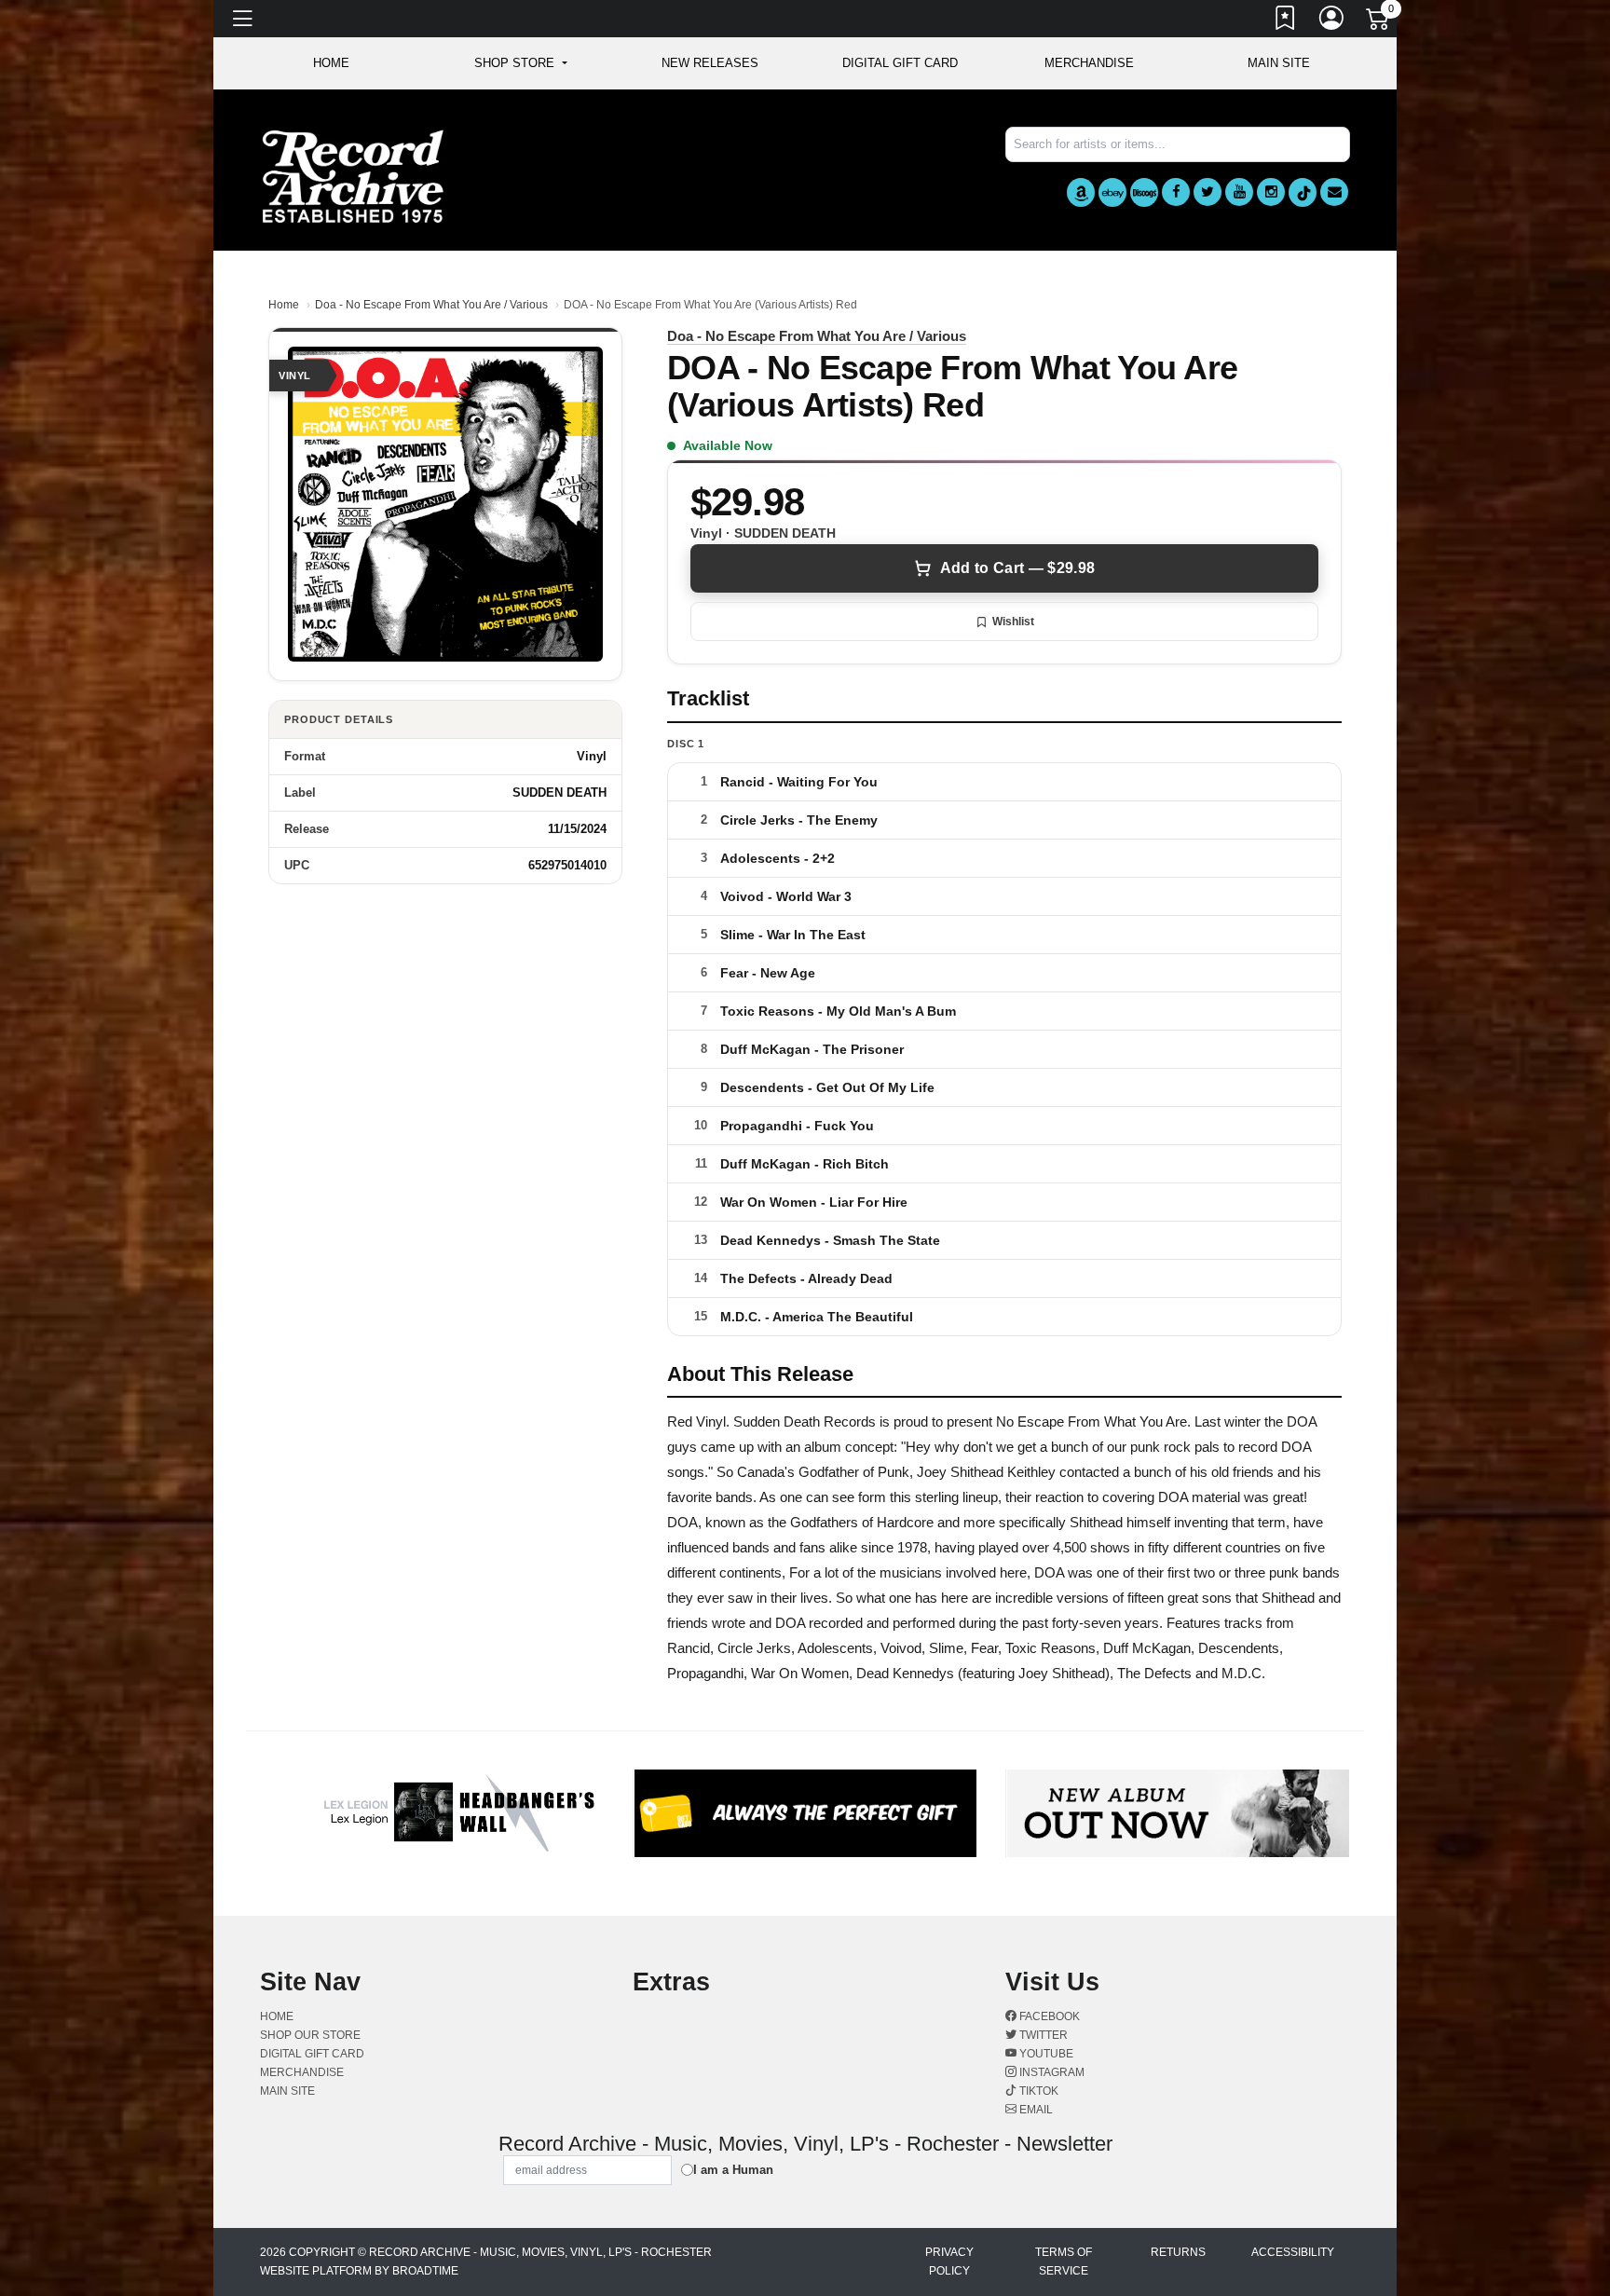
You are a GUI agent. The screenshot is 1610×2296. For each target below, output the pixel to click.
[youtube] (1239, 192)
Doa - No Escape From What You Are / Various (431, 305)
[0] (1379, 22)
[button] (520, 63)
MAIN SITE (1279, 63)
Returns (1178, 2252)
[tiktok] (1303, 192)
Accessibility (1293, 2252)
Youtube (1045, 2054)
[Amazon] (1081, 192)
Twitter (1042, 2035)
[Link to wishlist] (1286, 21)
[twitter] (1207, 192)
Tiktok (1037, 2091)
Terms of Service (1064, 2262)
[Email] (1334, 192)
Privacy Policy (949, 2262)
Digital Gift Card (900, 63)
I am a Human (733, 2170)
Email (1035, 2110)
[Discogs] (1144, 192)
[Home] (353, 176)
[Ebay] (1112, 192)
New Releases (710, 63)
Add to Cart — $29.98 (1017, 568)
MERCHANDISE (1089, 63)
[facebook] (1176, 192)
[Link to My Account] (1332, 21)
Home (284, 305)
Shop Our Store (310, 2035)
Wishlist (1013, 622)
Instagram (1051, 2072)
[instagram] (1271, 192)
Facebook (1048, 2016)
